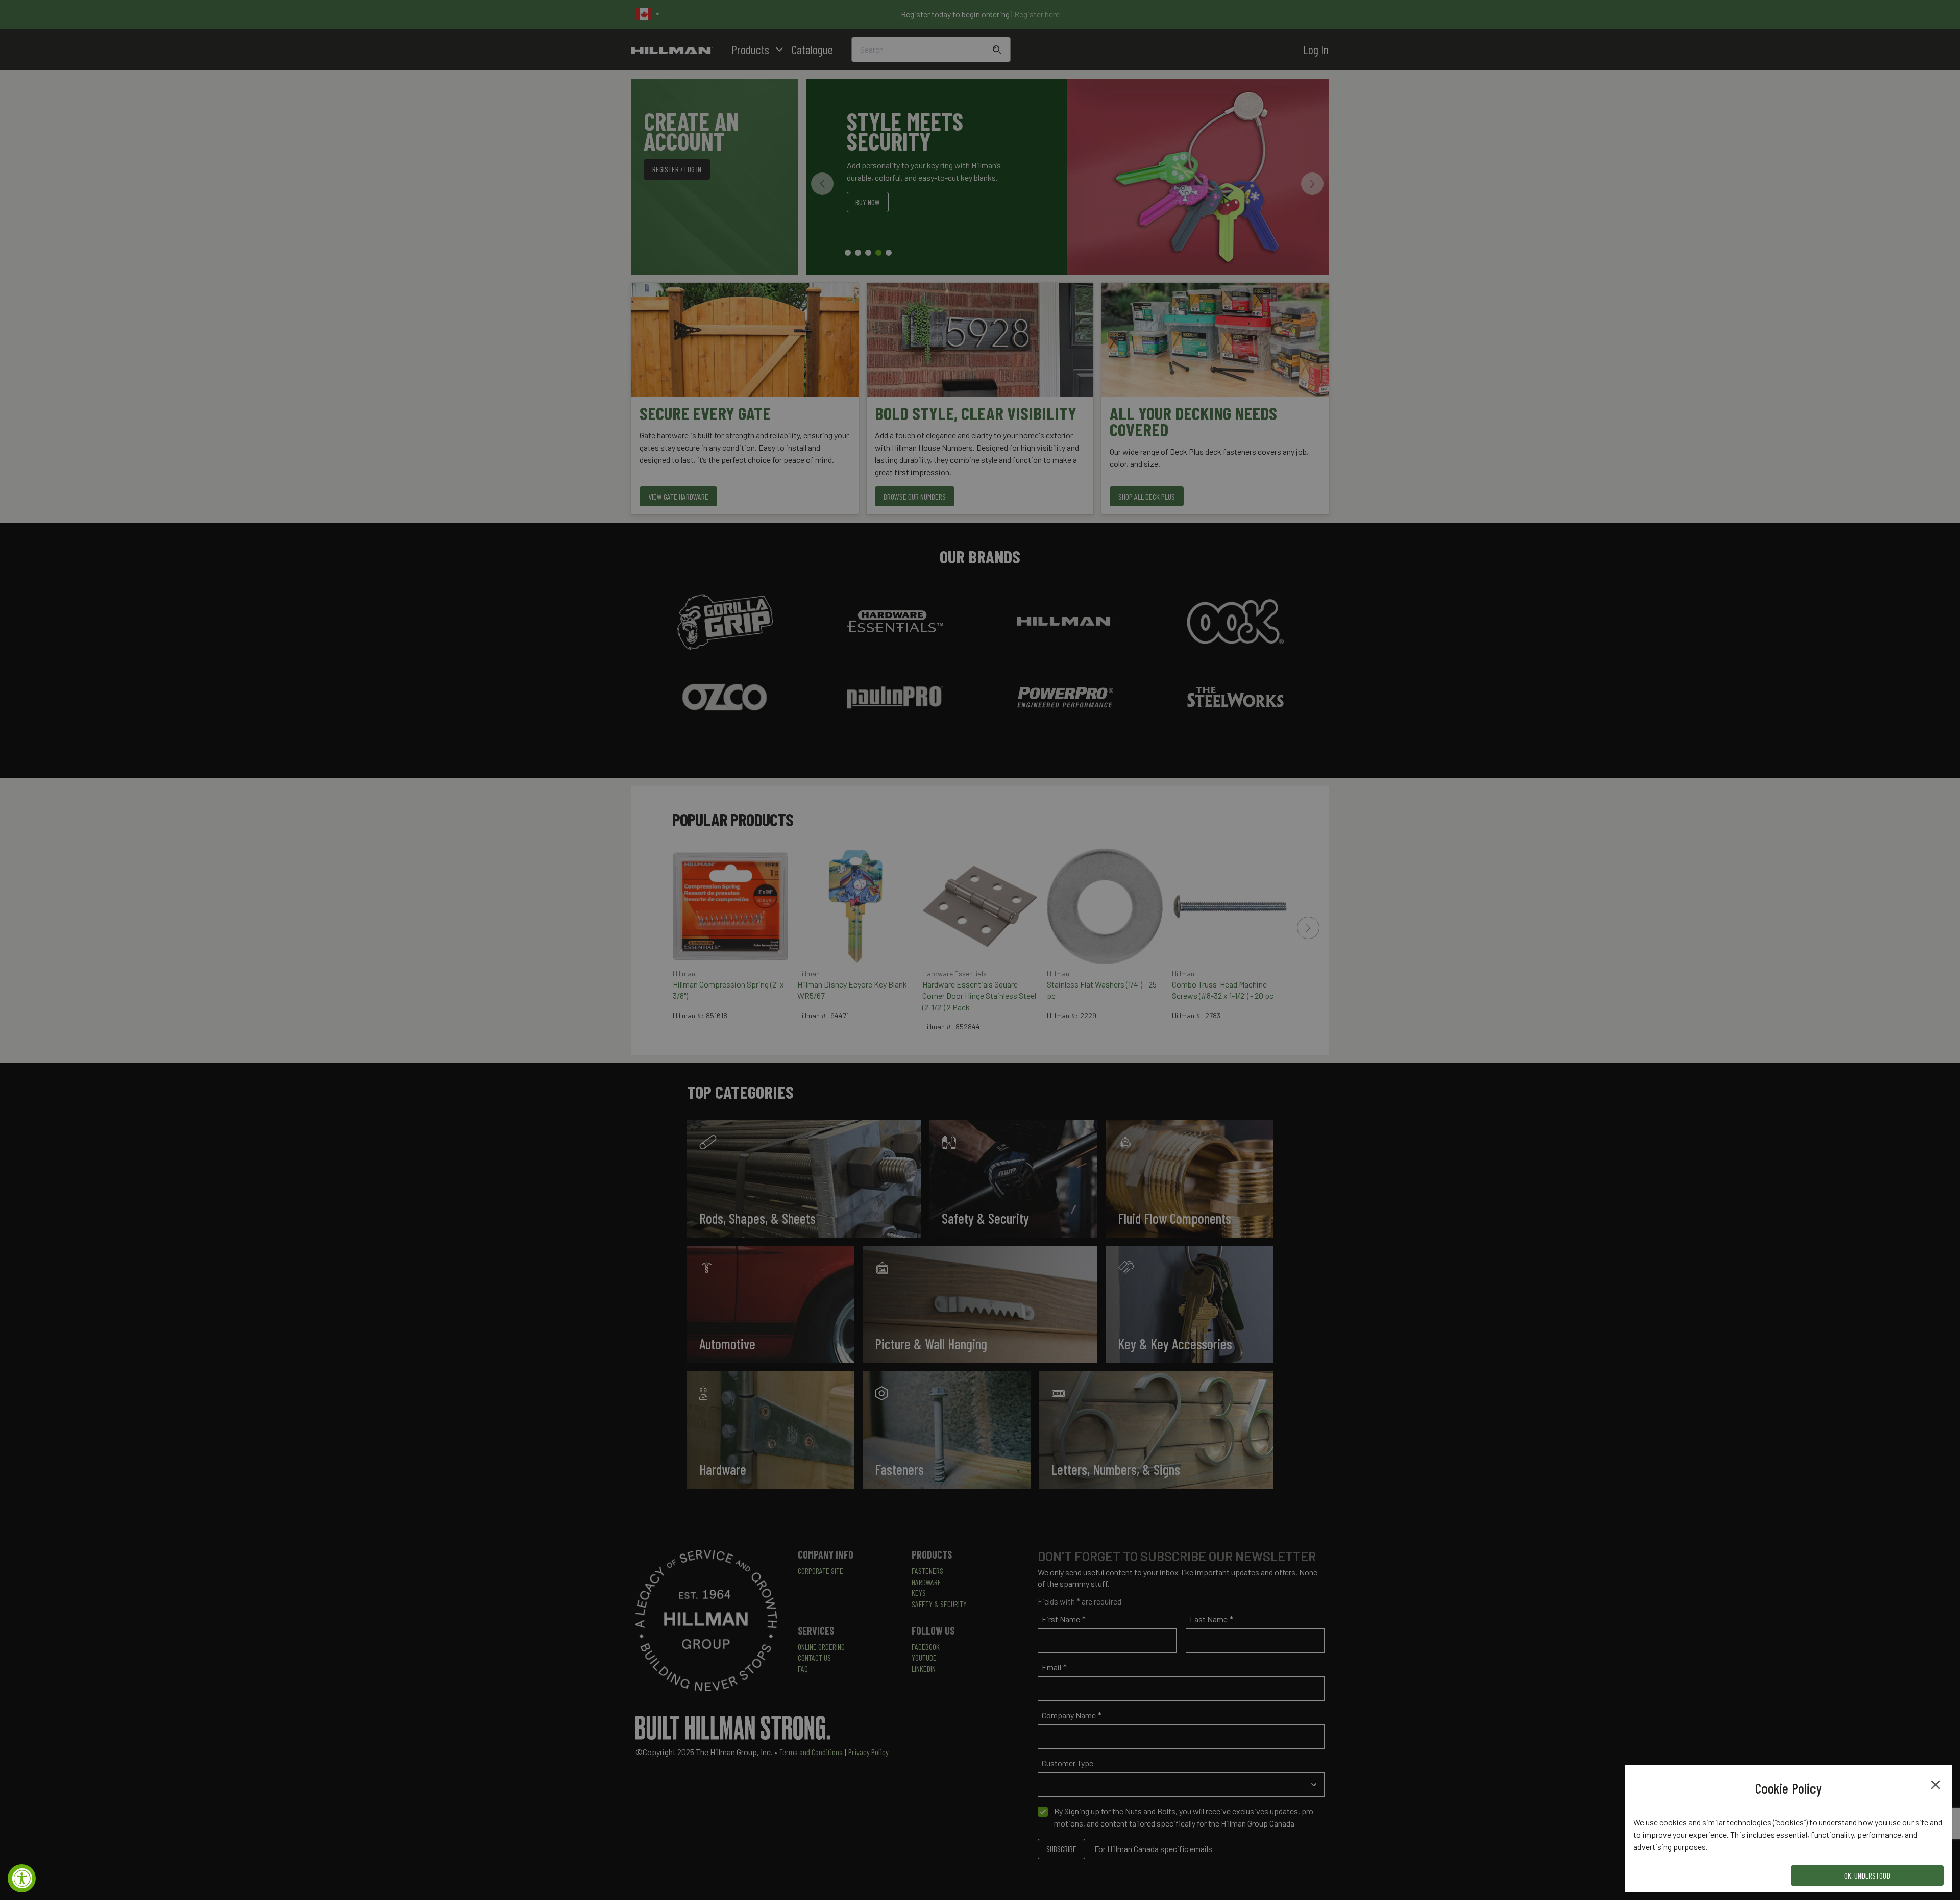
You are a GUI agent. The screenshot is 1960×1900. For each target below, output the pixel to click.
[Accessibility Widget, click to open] (22, 1878)
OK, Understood (1867, 1875)
